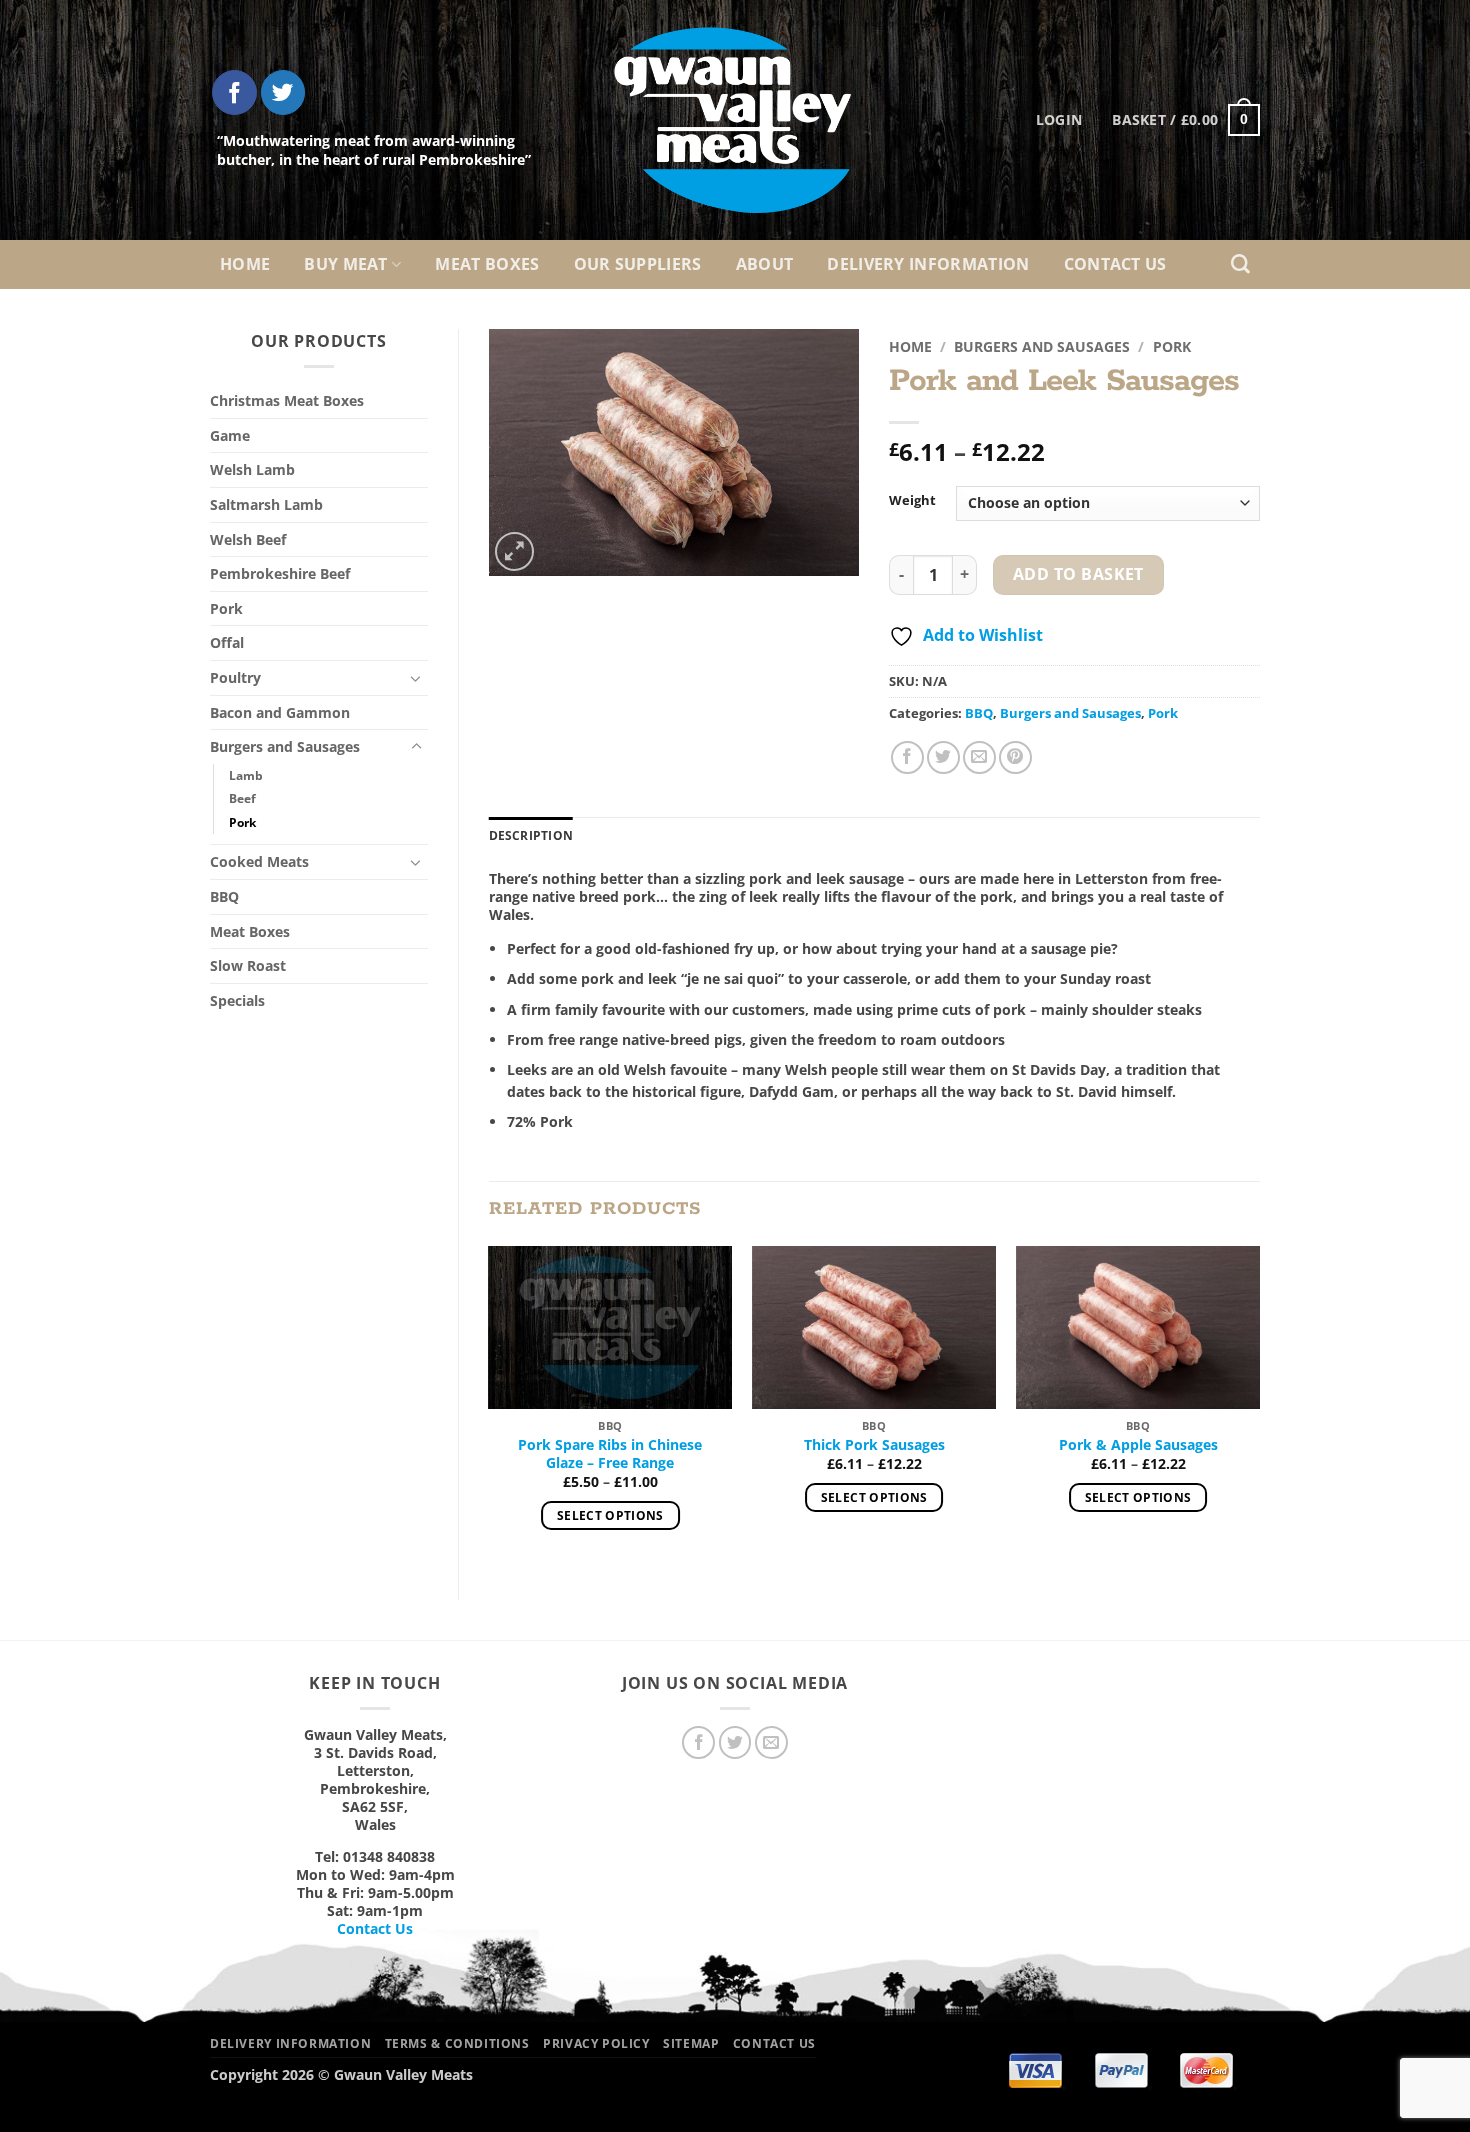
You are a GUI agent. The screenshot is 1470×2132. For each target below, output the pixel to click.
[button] (1186, 120)
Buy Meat (346, 264)
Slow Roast (248, 965)
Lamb (246, 775)
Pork (226, 608)
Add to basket (1078, 574)
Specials (237, 1000)
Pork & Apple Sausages (1138, 1445)
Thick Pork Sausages (874, 1445)
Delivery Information (928, 264)
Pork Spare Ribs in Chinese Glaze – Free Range (610, 1454)
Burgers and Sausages (285, 746)
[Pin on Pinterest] (1015, 757)
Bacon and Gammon (280, 712)
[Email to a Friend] (979, 757)
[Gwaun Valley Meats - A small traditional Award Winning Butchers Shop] (735, 120)
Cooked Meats (259, 861)
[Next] (1259, 1406)
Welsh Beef (248, 539)
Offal (227, 642)
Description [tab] (531, 835)
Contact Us (1115, 264)
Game (230, 435)
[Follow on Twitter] (283, 92)
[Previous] (490, 1406)
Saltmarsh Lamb (266, 504)
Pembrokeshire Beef (280, 573)
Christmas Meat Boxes (287, 400)
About (765, 264)
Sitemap (691, 2043)
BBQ (224, 896)
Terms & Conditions (457, 2043)
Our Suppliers (638, 264)
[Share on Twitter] (943, 757)
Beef (242, 798)
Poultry (235, 677)
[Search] (1240, 264)
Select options (610, 1515)
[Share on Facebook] (907, 757)
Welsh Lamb (252, 469)
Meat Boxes (487, 264)
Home (245, 264)
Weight (912, 501)
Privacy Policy (596, 2043)
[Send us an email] (771, 1742)
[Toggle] (416, 678)
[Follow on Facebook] (234, 92)
